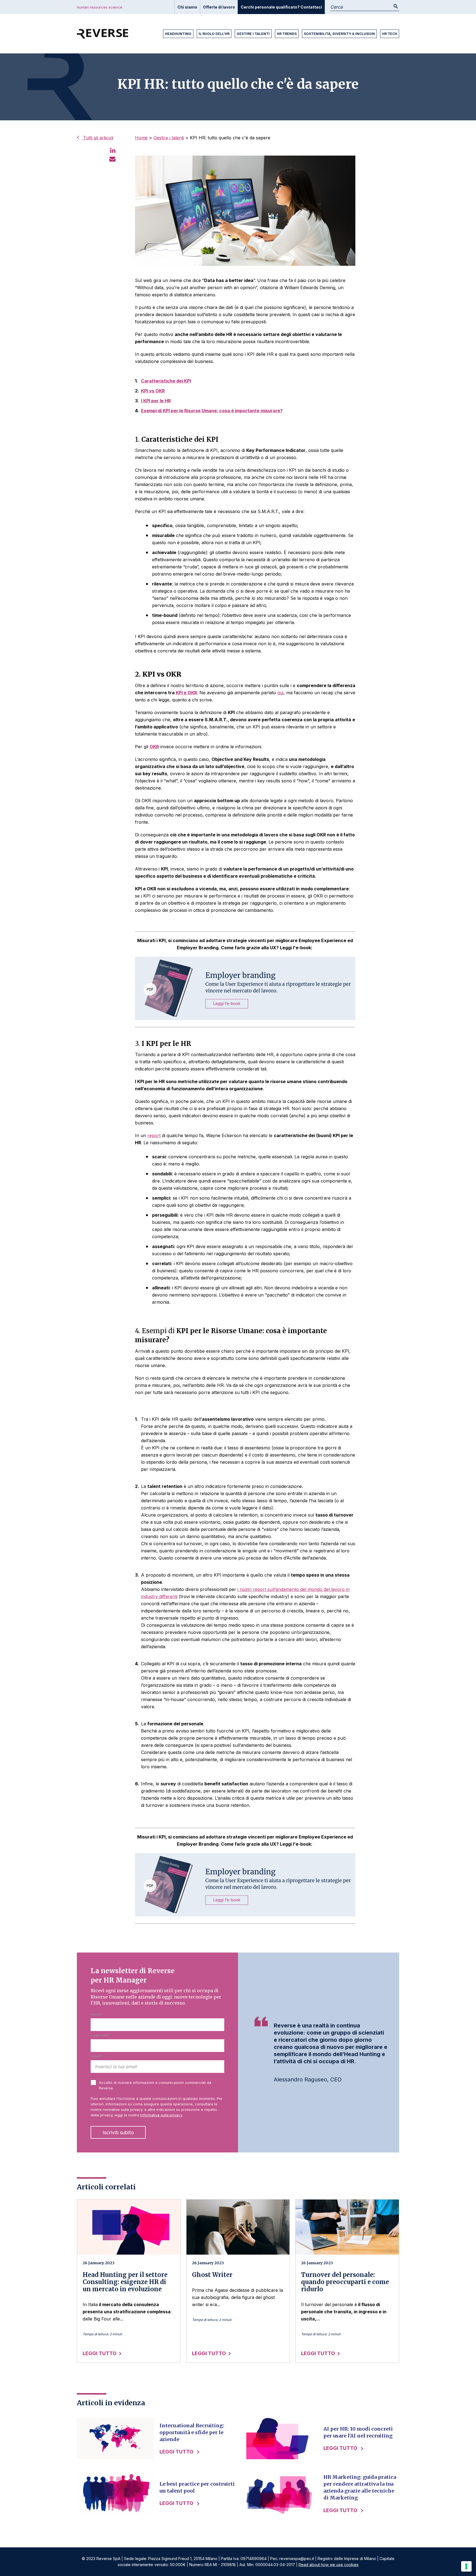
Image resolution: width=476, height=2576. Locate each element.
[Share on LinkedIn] (113, 150)
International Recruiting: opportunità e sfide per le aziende (192, 2432)
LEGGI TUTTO (100, 2353)
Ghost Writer (212, 2275)
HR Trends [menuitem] (287, 34)
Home (141, 138)
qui (280, 693)
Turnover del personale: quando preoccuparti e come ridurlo (345, 2282)
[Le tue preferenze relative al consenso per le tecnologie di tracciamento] (466, 2566)
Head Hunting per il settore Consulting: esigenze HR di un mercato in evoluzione (125, 2282)
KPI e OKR (186, 693)
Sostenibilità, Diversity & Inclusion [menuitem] (339, 34)
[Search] (396, 7)
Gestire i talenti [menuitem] (253, 34)
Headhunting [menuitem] (178, 34)
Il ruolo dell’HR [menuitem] (214, 34)
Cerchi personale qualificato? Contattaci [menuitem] (281, 7)
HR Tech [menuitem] (390, 34)
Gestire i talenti (169, 138)
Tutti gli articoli (98, 138)
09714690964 (254, 2559)
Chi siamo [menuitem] (187, 7)
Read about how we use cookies (329, 2565)
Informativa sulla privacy (161, 2115)
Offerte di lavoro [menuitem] (219, 7)
